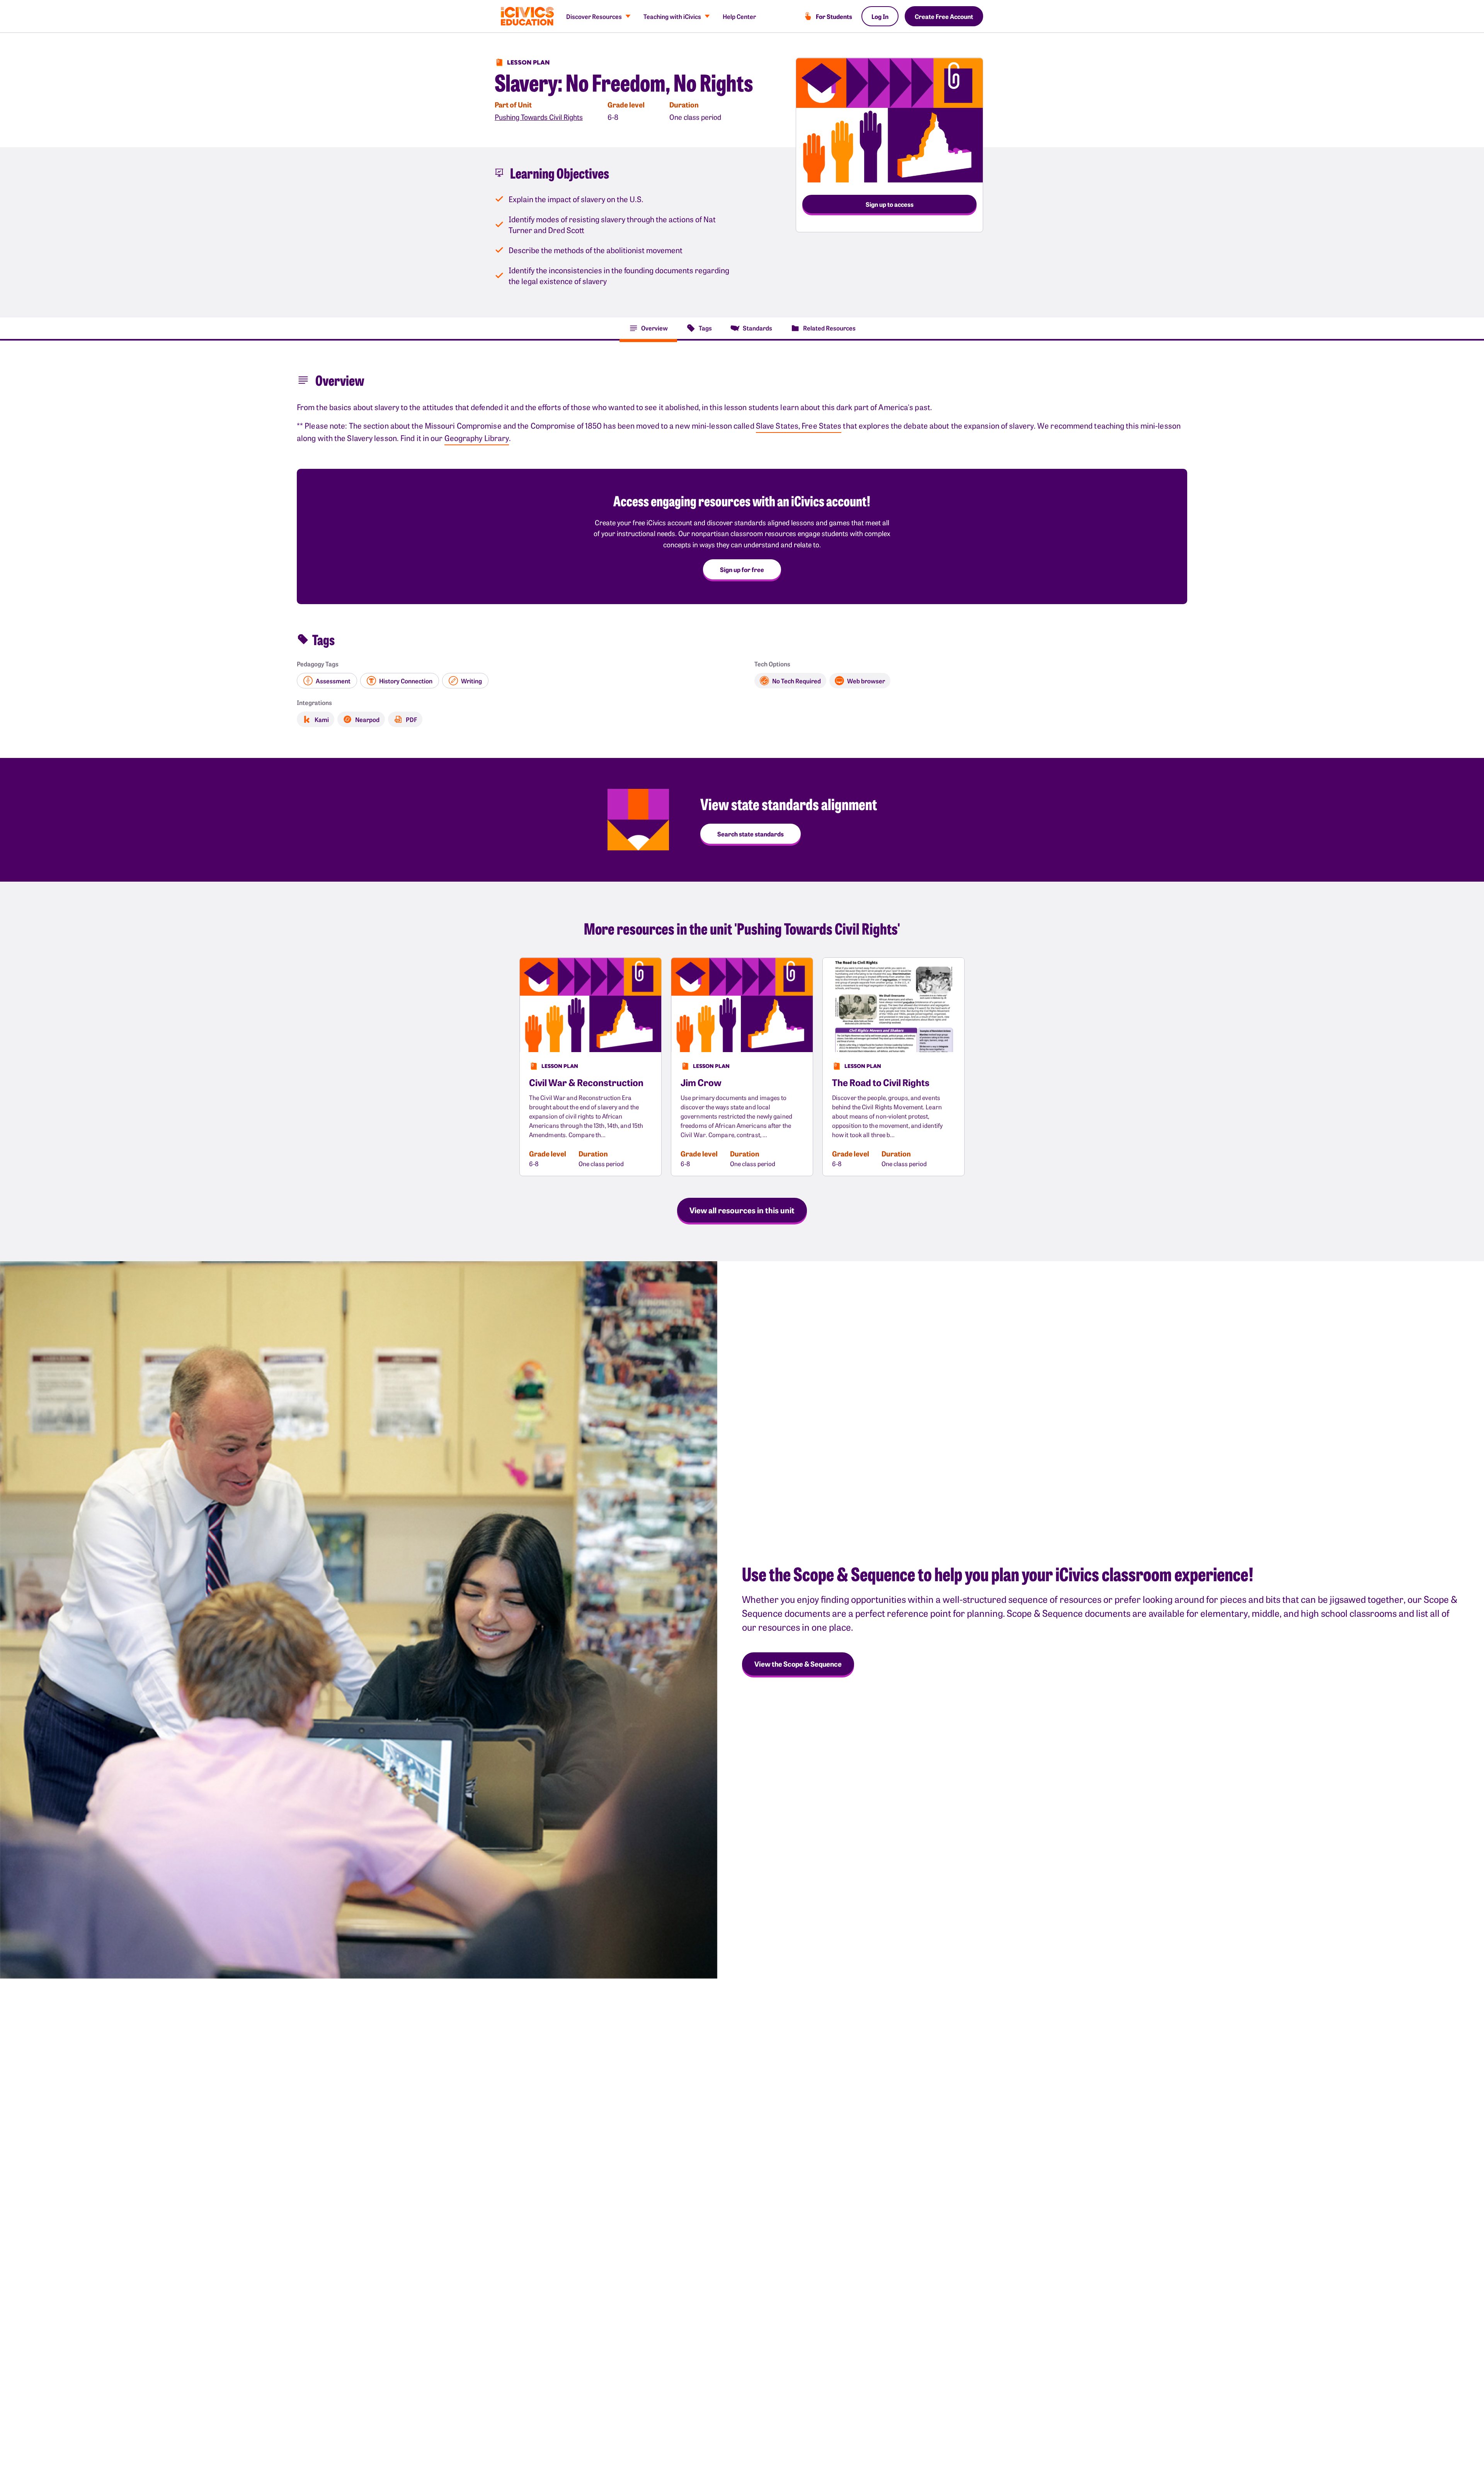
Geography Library (477, 438)
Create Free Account (944, 16)
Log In (880, 16)
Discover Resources (594, 16)
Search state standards (751, 834)
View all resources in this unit (742, 1210)
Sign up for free (742, 569)
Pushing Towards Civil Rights (539, 117)
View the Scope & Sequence (798, 1664)
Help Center (739, 16)
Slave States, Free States (799, 425)
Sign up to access (890, 204)
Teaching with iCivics (672, 16)
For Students (834, 16)
